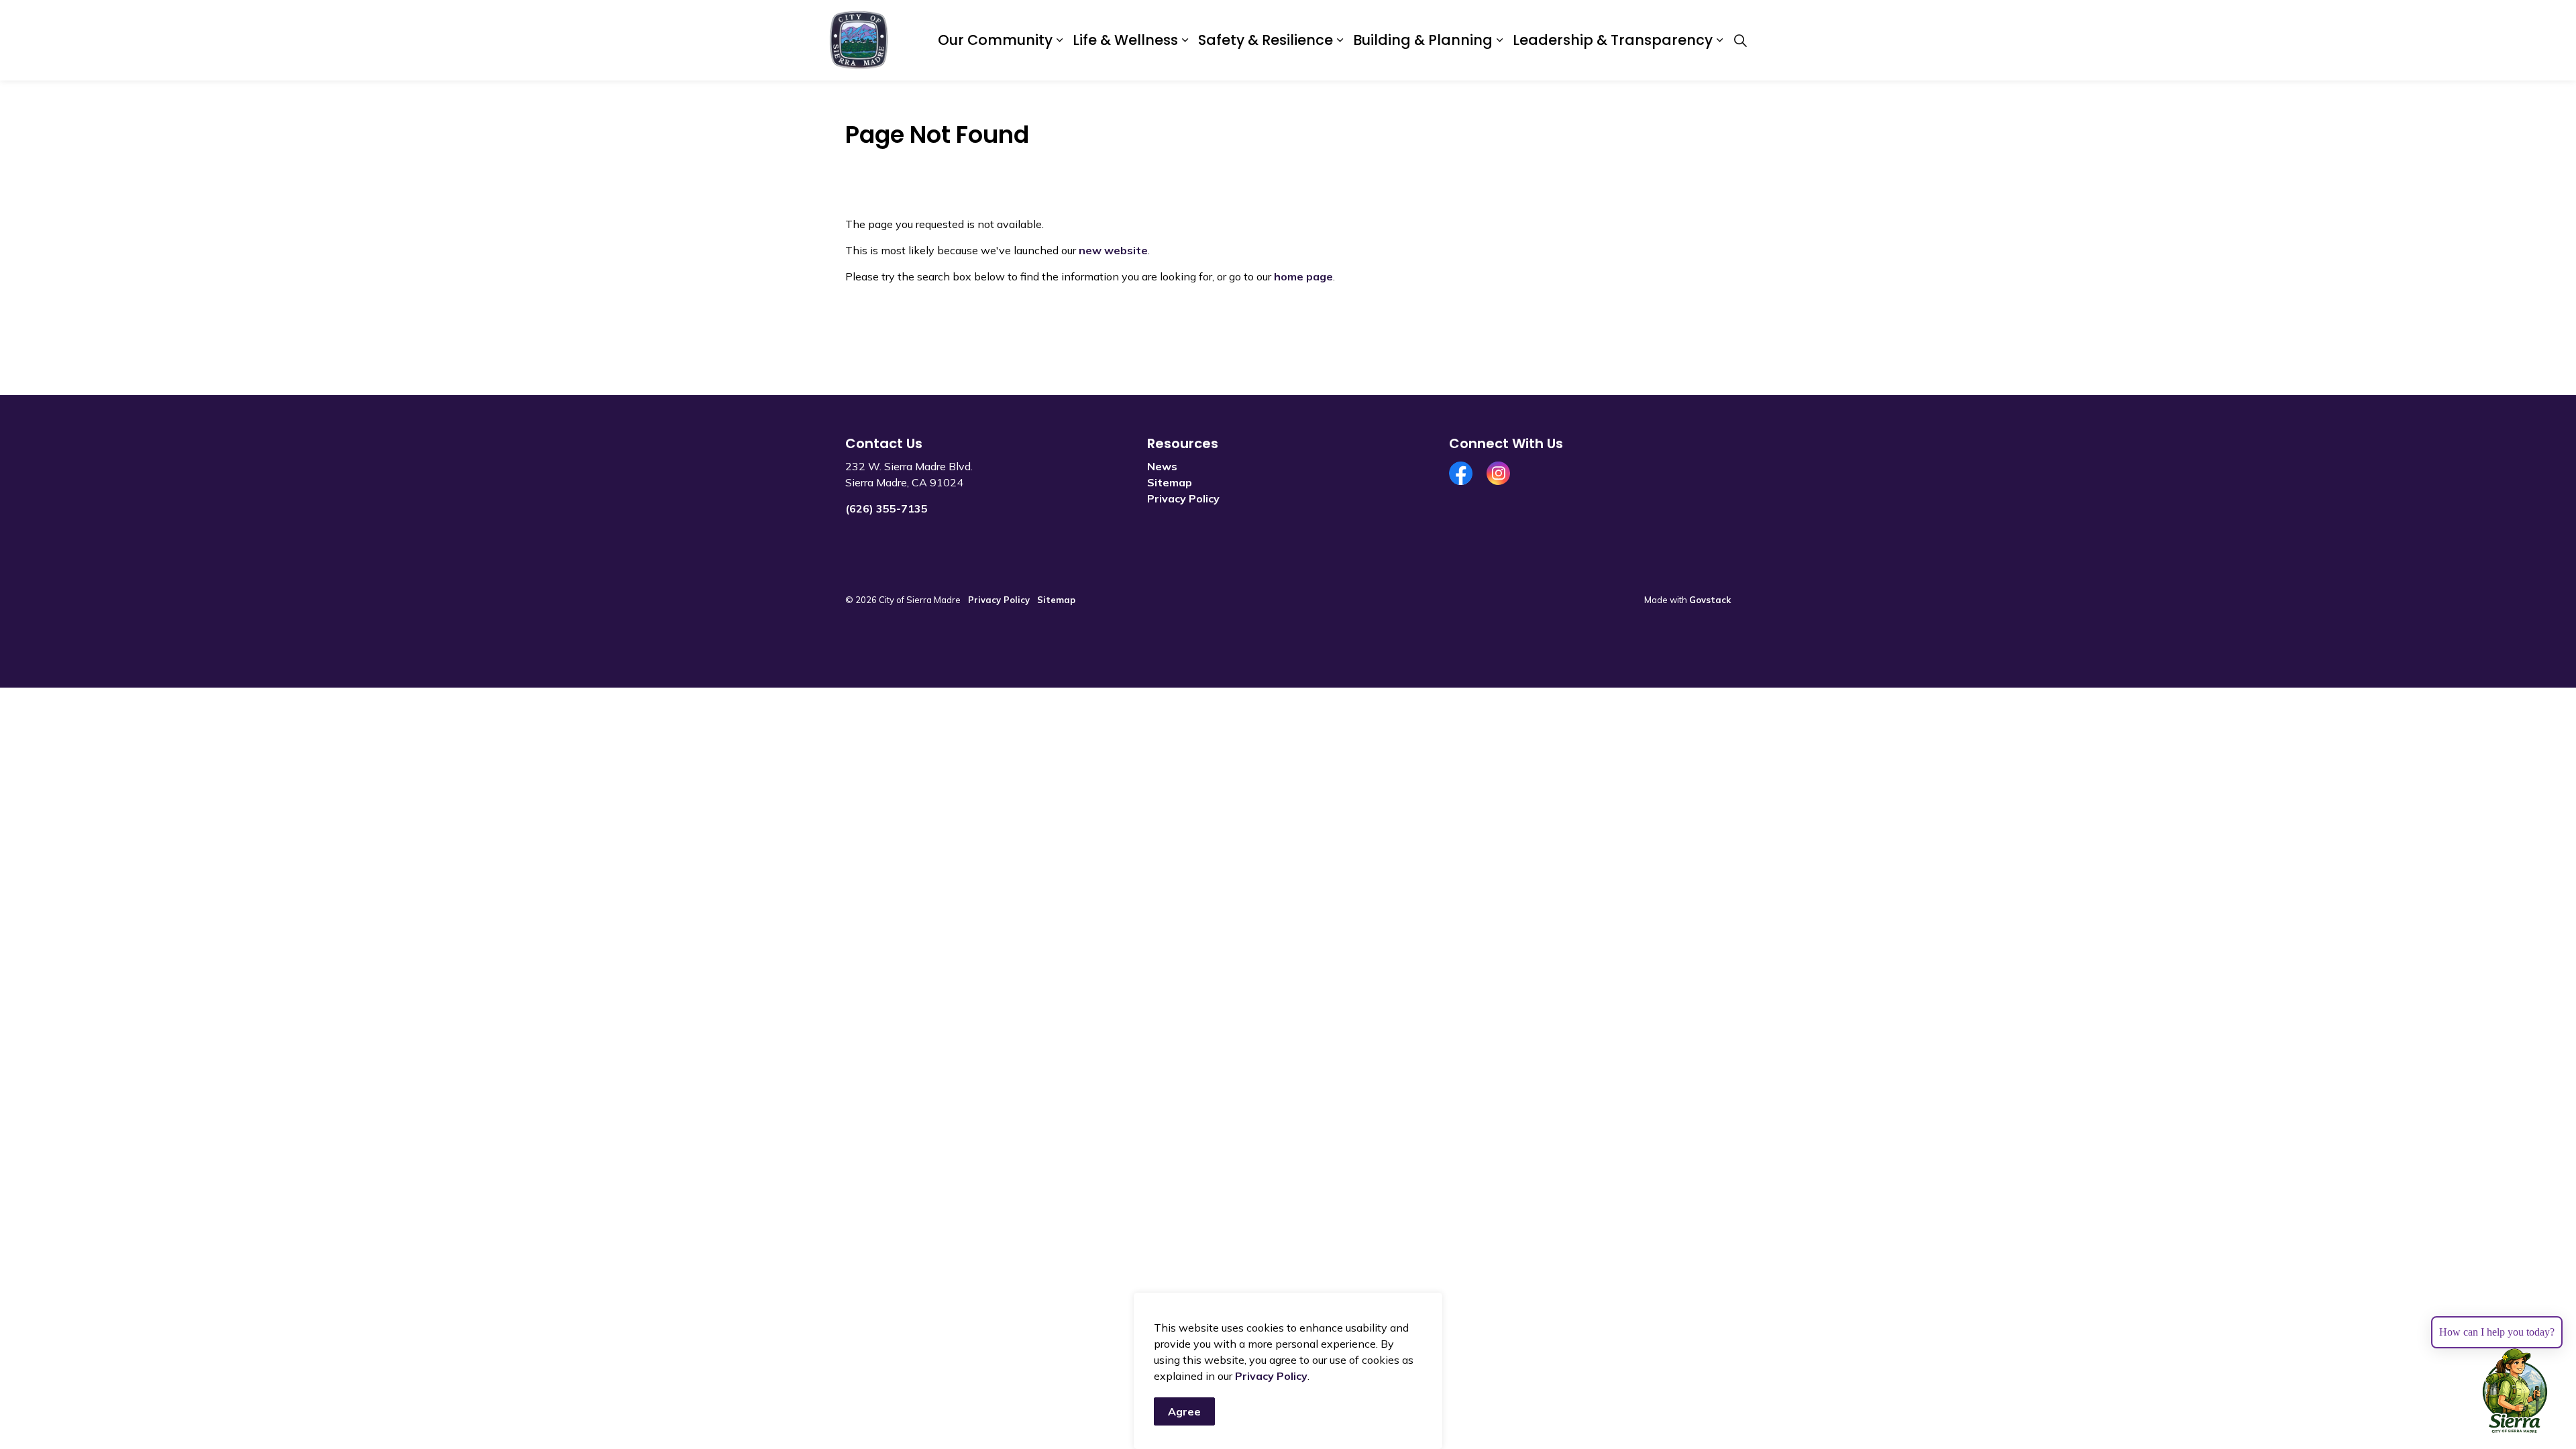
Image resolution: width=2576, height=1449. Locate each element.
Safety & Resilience (1266, 40)
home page (1303, 276)
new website (1113, 250)
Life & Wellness (1125, 40)
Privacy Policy (1271, 1376)
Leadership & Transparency (1613, 40)
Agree (1184, 1411)
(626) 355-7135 (887, 508)
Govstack (1710, 600)
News (1162, 466)
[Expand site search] (1740, 40)
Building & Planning (1423, 40)
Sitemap (1170, 482)
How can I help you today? (2497, 1332)
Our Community (995, 40)
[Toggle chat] (2515, 1391)
